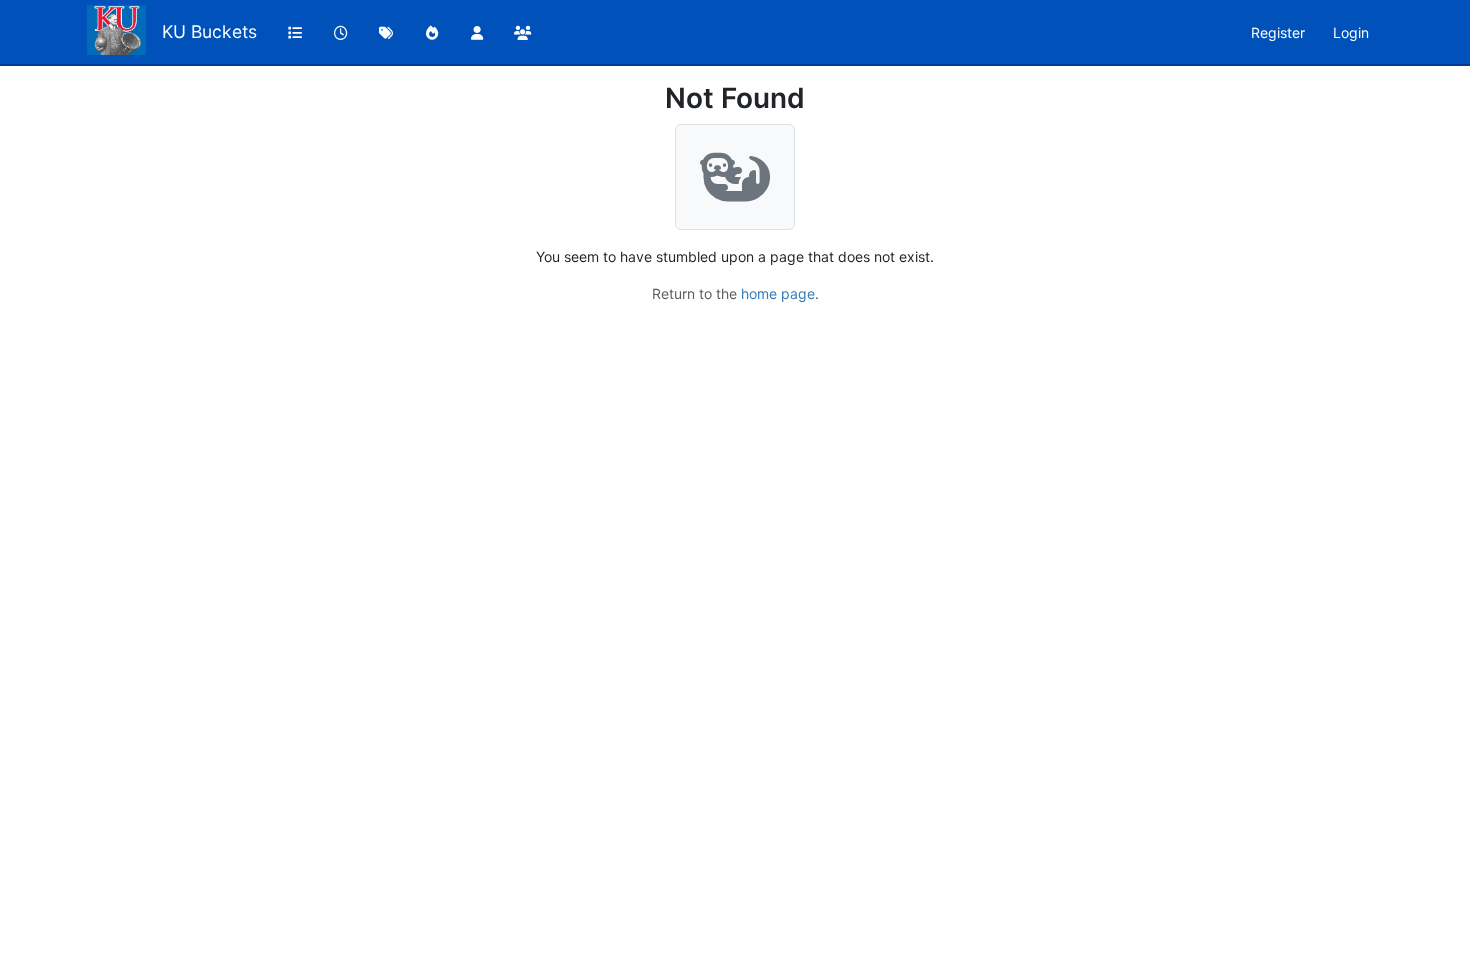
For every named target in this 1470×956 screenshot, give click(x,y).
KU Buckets (209, 31)
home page (778, 293)
